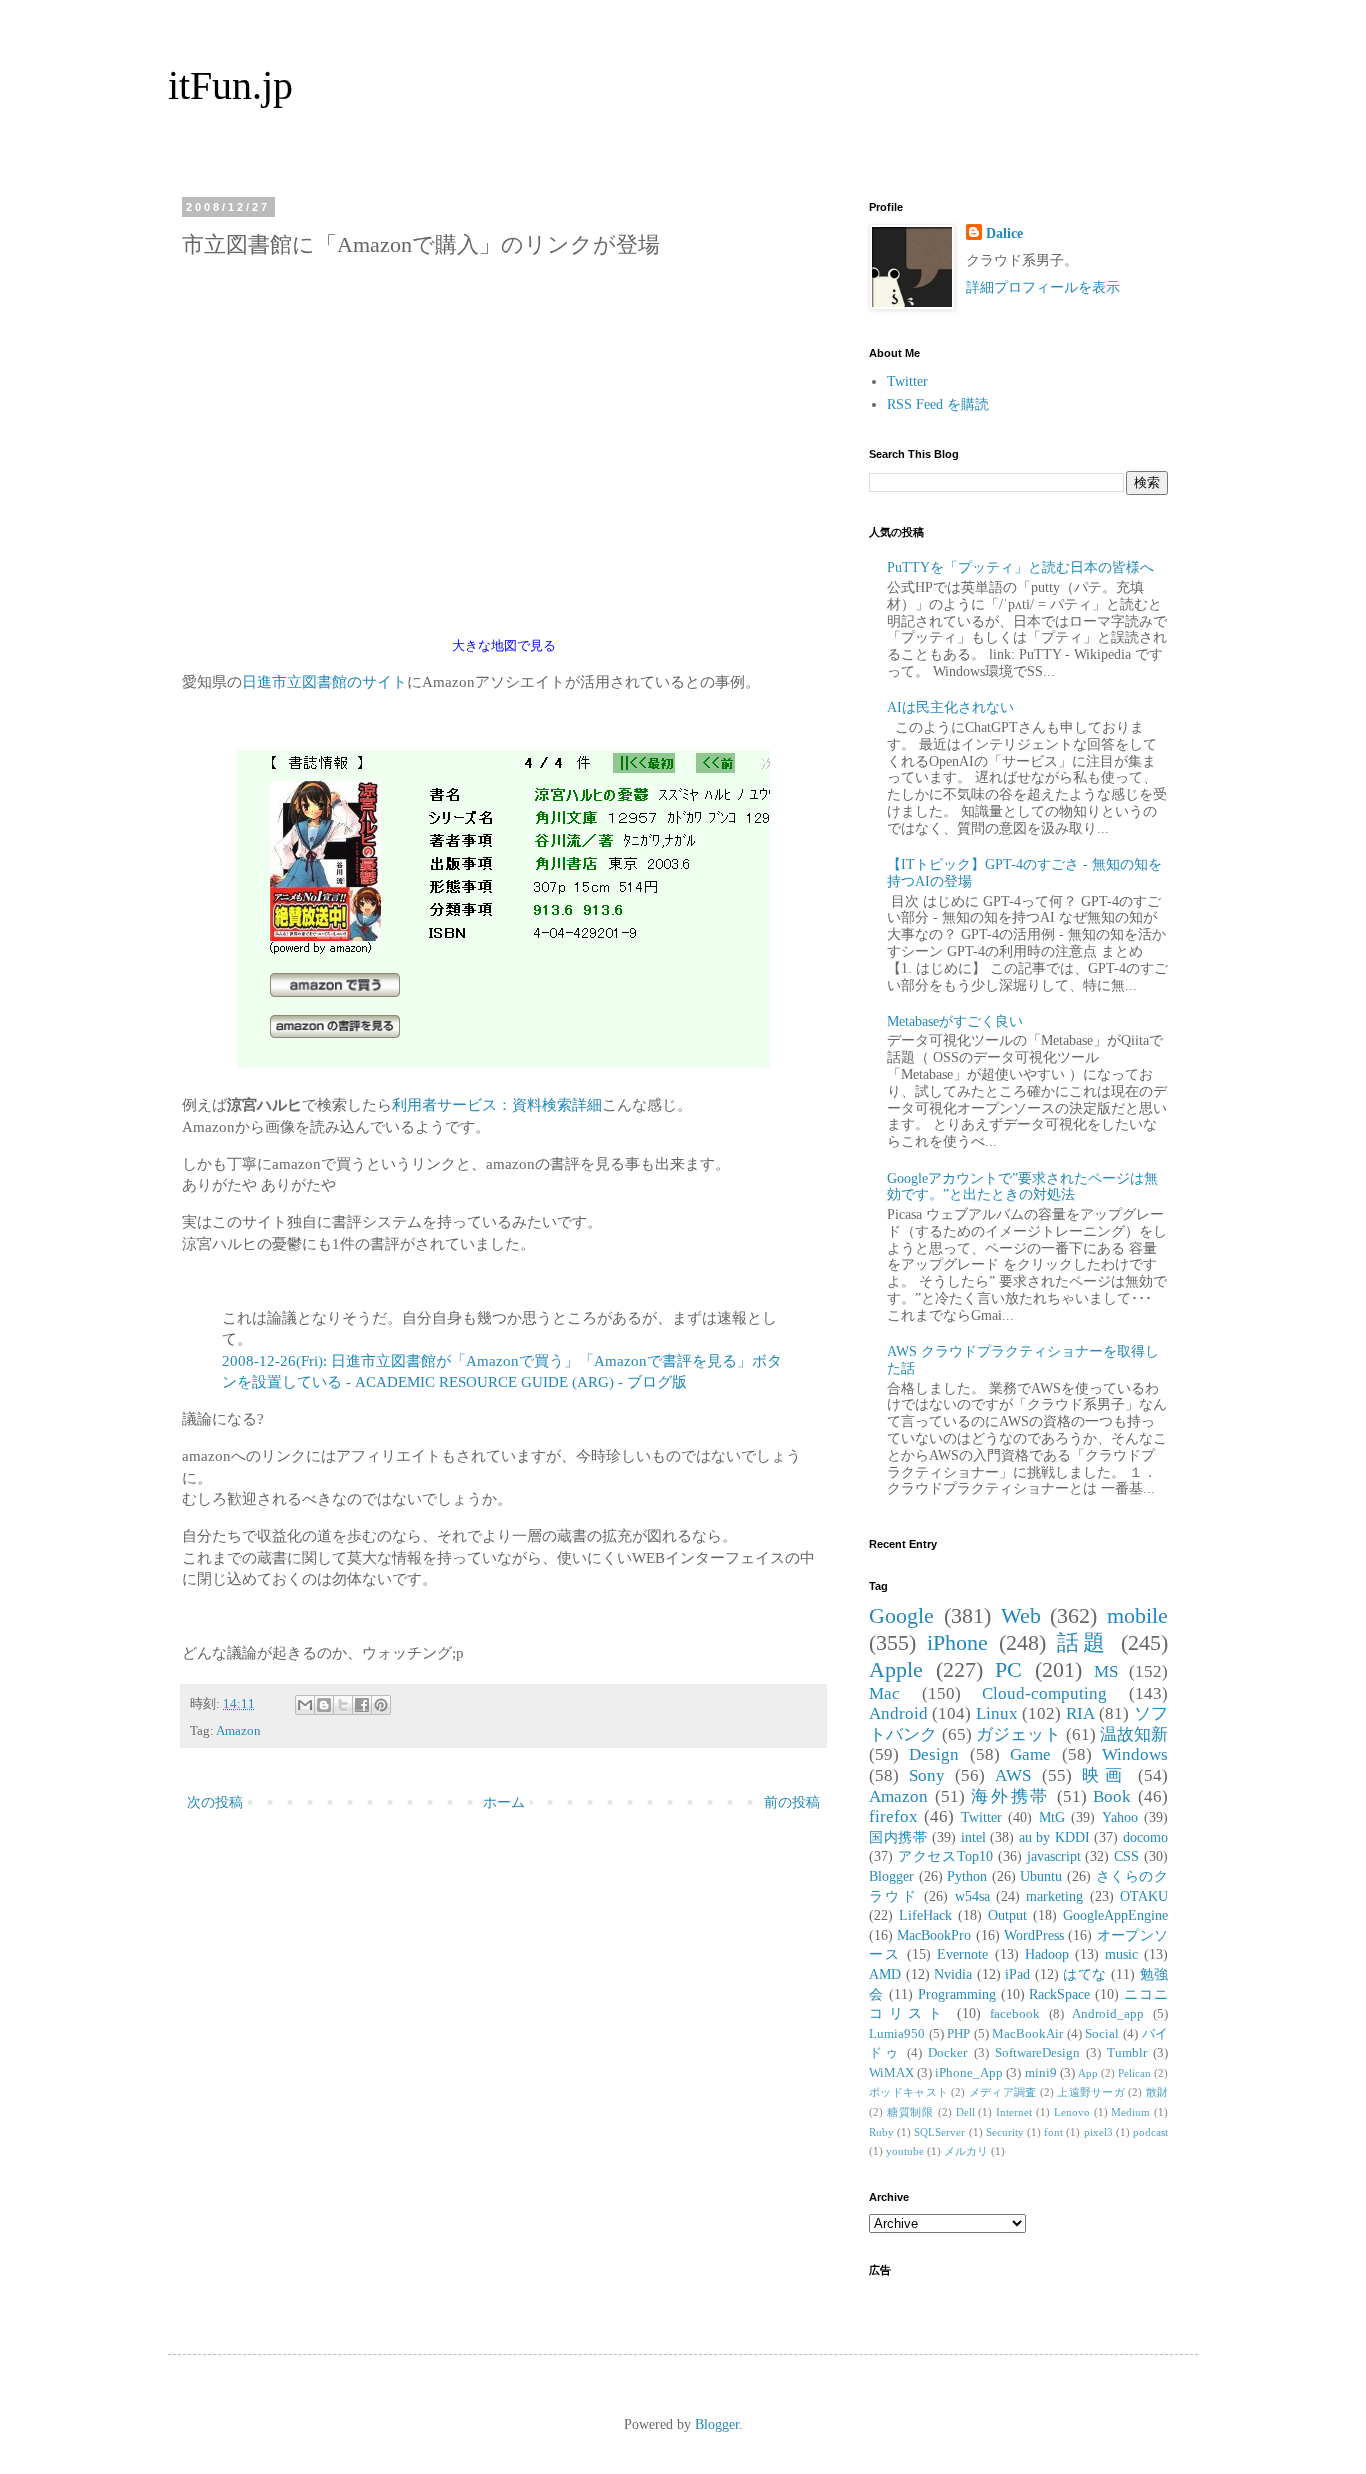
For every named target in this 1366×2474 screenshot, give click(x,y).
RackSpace (1059, 1994)
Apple (896, 1669)
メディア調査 (1003, 2092)
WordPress (1034, 1935)
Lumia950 (897, 2034)
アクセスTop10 (945, 1856)
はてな (1085, 1974)
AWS (1013, 1775)
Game (1030, 1754)
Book (1112, 1796)
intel (973, 1837)
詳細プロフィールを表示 (1043, 287)
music (1121, 1954)
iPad (1017, 1974)
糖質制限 (910, 2112)
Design (934, 1754)
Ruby (881, 2132)
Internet (1014, 2112)
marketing (1054, 1896)
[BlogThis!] (324, 1705)
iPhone (957, 1642)
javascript (1054, 1856)
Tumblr (1127, 2053)
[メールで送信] (305, 1705)
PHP (958, 2034)
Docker (947, 2053)
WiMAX (891, 2073)
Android (898, 1713)
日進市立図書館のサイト (324, 681)
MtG (1052, 1817)
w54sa (972, 1896)
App (1088, 2073)
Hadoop (1047, 1954)
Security (1005, 2132)
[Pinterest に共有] (381, 1705)
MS (1106, 1671)
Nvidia (953, 1974)
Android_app (1108, 2014)
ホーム (504, 1802)
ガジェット (1019, 1734)
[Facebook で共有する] (362, 1705)
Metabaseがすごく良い (955, 1021)
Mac (884, 1693)
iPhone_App (969, 2073)
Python (967, 1876)
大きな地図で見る (504, 646)
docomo (1145, 1837)
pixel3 (1098, 2132)
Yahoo (1120, 1817)
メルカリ (966, 2151)
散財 (1157, 2092)
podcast (1150, 2132)
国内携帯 (898, 1837)
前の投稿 (792, 1802)
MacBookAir (1027, 2034)
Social (1102, 2034)
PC (1008, 1669)
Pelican (1134, 2073)
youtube (905, 2151)
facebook (1015, 2014)
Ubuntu (1041, 1876)
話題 (1084, 1642)
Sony (927, 1775)
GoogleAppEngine (1115, 1915)
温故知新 (1134, 1734)
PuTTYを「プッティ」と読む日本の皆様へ (1020, 567)
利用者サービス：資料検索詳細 (497, 1104)
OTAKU (1144, 1896)
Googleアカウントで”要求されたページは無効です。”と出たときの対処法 (1022, 1187)
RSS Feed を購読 (938, 404)
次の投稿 (215, 1802)
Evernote (962, 1954)
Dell (965, 2112)
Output (1007, 1915)
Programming (957, 1994)
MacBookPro (934, 1935)
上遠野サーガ (1091, 2092)
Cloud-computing (1044, 1693)
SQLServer (939, 2132)
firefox (893, 1816)
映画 (1105, 1775)
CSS (1126, 1856)
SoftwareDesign (1037, 2053)
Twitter (907, 381)
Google (901, 1615)
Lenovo (1072, 2112)
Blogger (891, 1876)
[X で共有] (343, 1705)
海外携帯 (1010, 1796)
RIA (1080, 1713)
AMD (885, 1974)
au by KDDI (1054, 1837)
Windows (1135, 1754)
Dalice (1004, 233)
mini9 (1041, 2073)
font (1053, 2132)
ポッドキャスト (908, 2092)
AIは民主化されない (950, 707)
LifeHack (925, 1915)
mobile (1137, 1615)
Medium (1130, 2112)
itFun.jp (230, 85)
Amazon (238, 1731)
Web (1021, 1615)
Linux (997, 1713)
